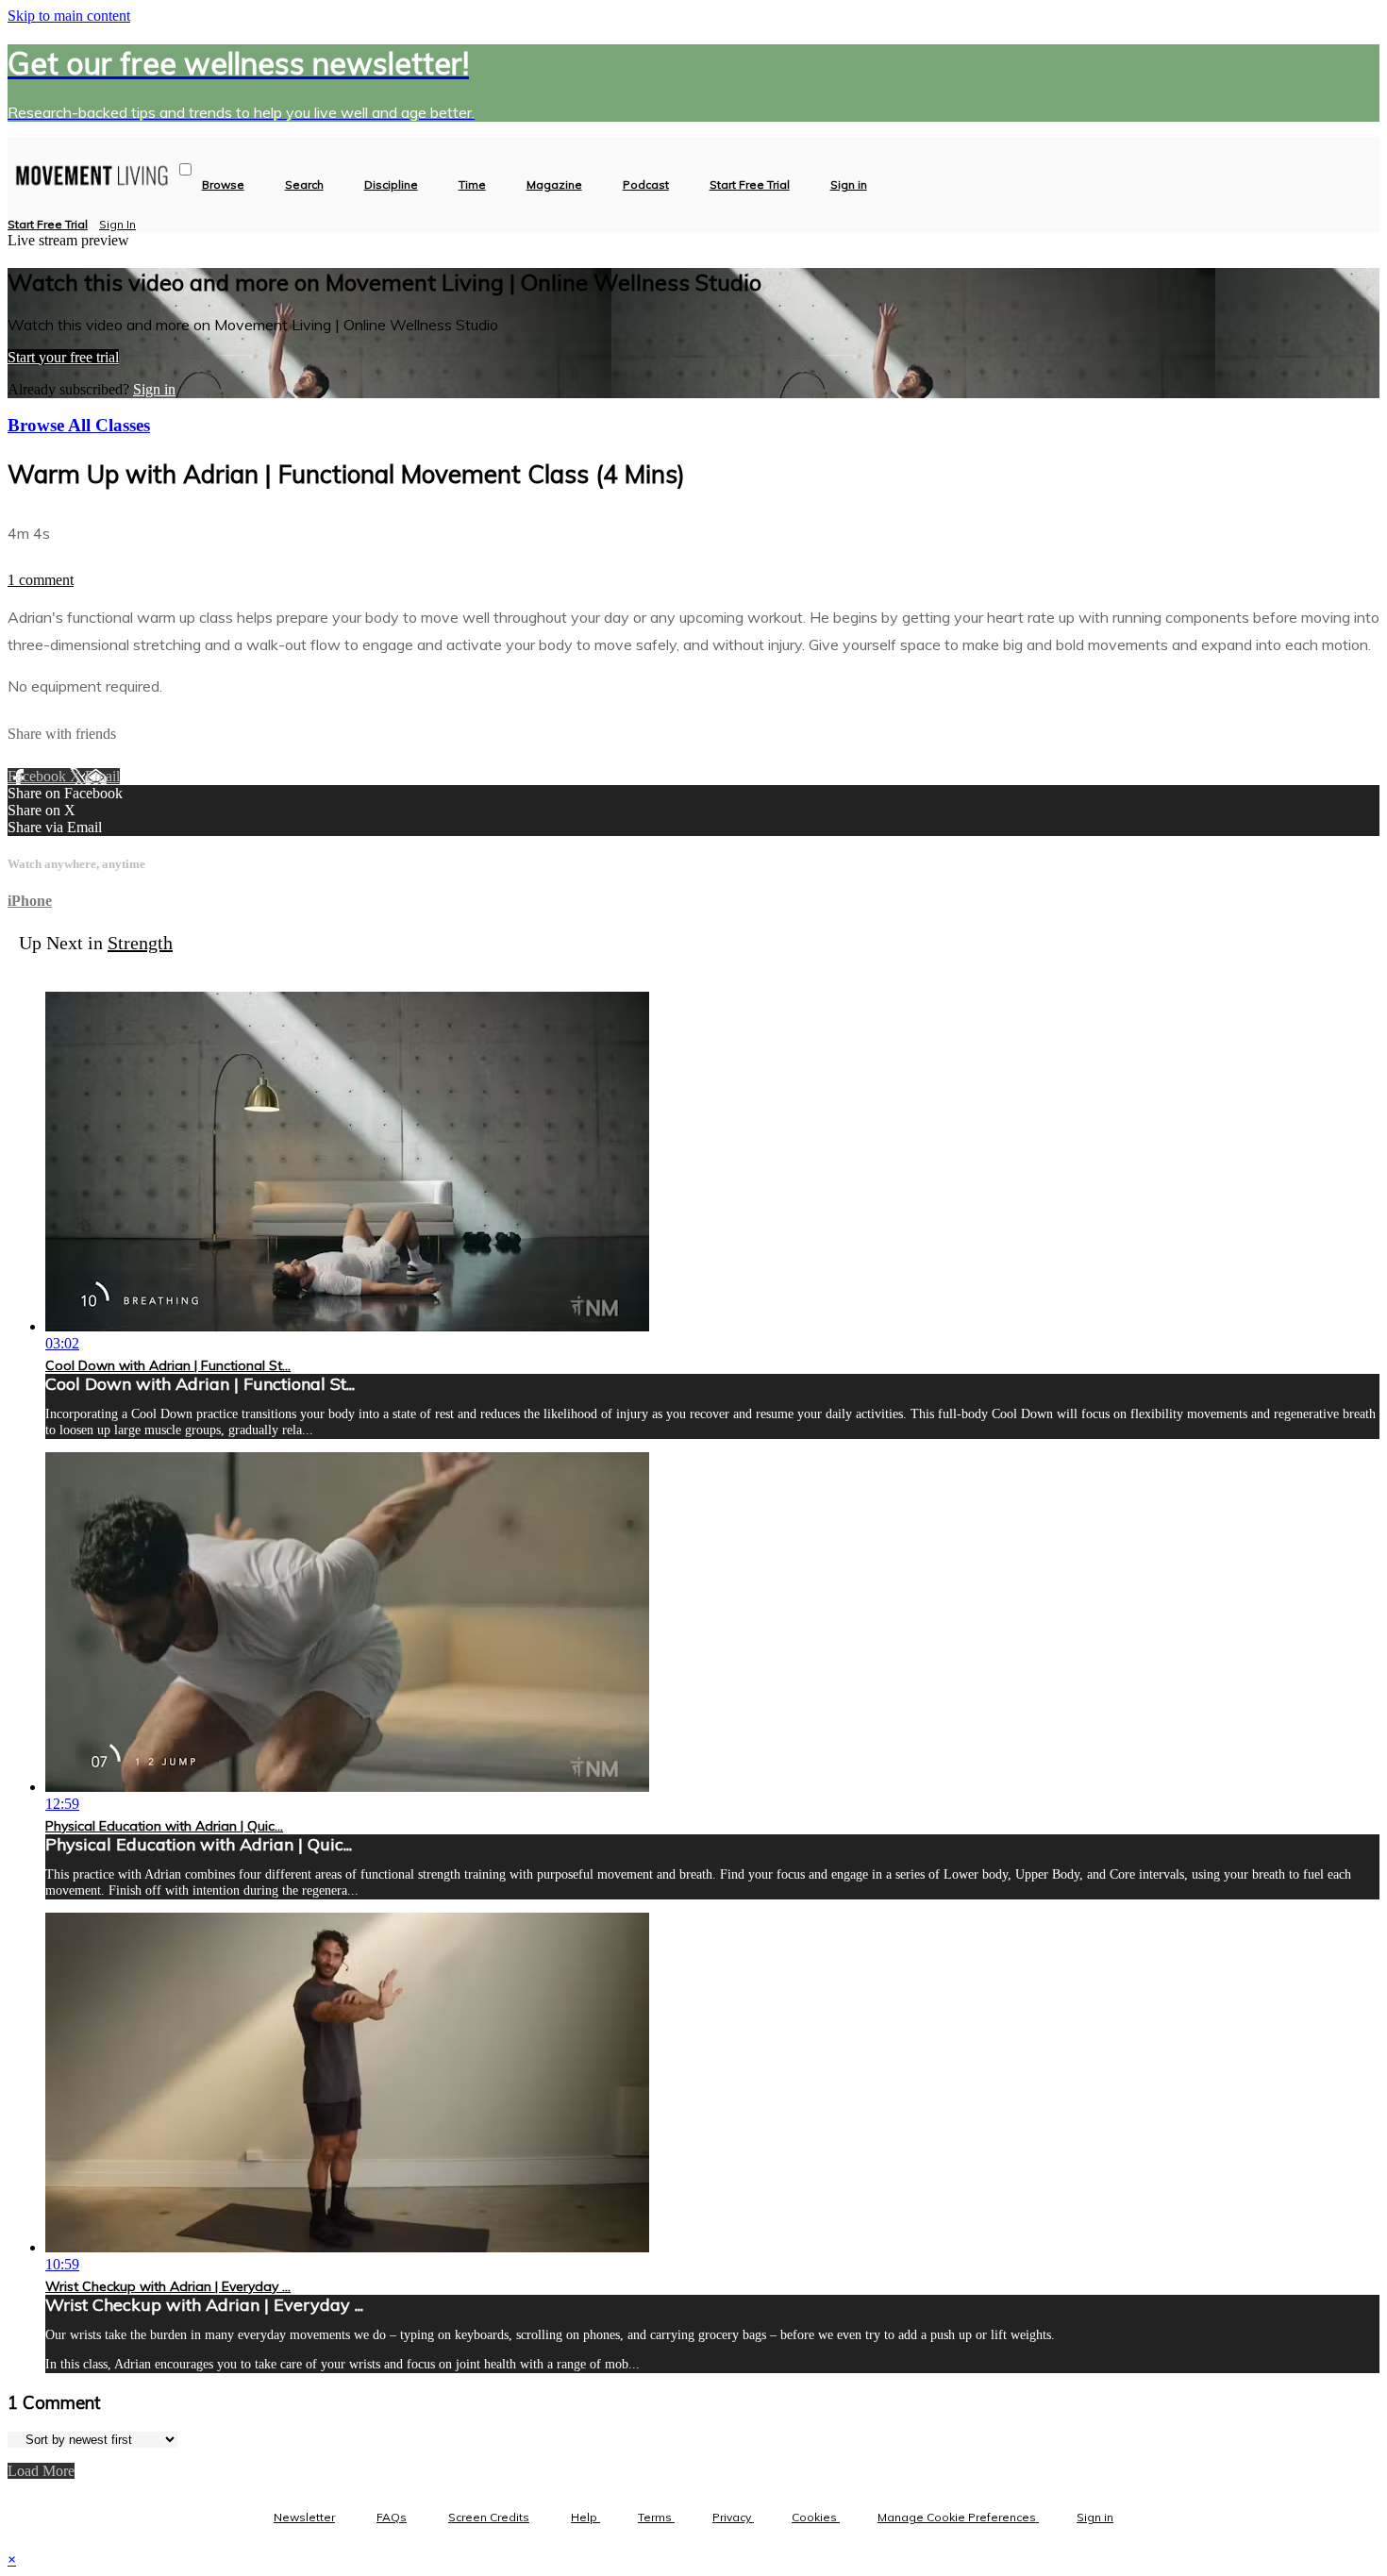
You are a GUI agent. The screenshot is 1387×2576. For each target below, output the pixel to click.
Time (472, 185)
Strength (140, 943)
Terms (656, 2517)
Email (102, 776)
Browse (223, 185)
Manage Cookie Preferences (958, 2517)
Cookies (816, 2517)
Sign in (849, 185)
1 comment (41, 580)
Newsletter (304, 2517)
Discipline (391, 185)
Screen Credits (489, 2517)
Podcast (646, 185)
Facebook (39, 776)
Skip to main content (69, 16)
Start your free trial (63, 357)
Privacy (733, 2517)
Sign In (117, 224)
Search (304, 185)
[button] (185, 169)
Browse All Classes (79, 425)
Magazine (554, 185)
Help (585, 2517)
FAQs (392, 2517)
